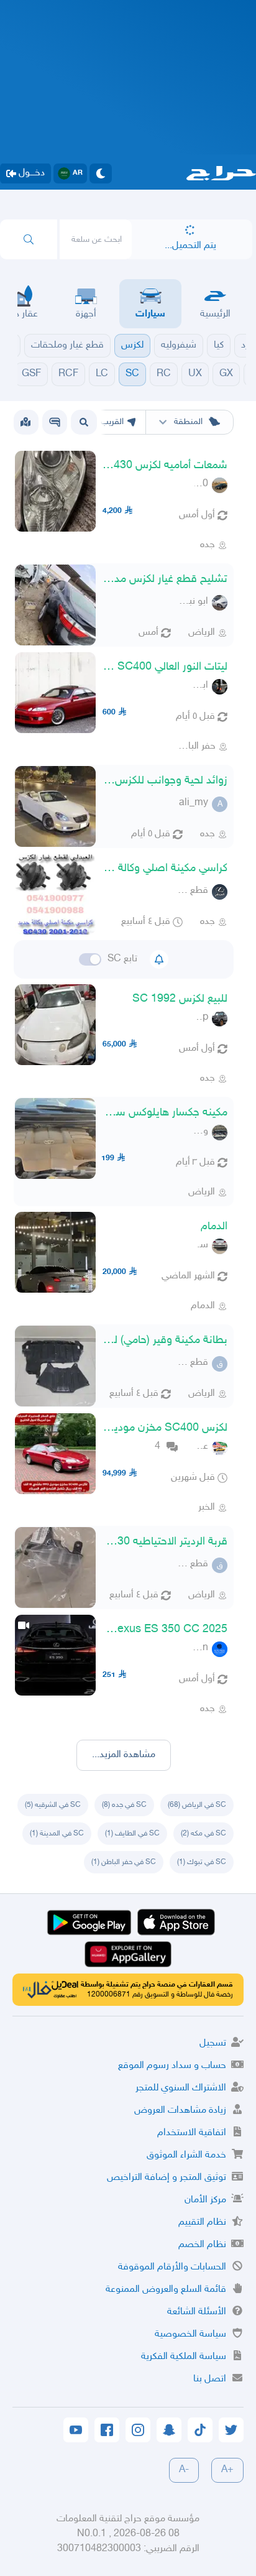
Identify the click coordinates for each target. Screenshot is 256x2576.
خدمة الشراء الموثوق (186, 2155)
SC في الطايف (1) (132, 1834)
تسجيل (213, 2043)
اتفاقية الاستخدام (192, 2133)
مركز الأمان (205, 2200)
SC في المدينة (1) (57, 1834)
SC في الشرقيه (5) (53, 1805)
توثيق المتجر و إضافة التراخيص (167, 2178)
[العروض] (25, 422)
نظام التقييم (202, 2223)
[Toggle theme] (101, 173)
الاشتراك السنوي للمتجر (181, 2088)
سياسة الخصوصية (190, 2334)
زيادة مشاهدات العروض (180, 2111)
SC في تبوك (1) (202, 1862)
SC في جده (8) (124, 1805)
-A (184, 2470)
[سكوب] (55, 422)
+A (227, 2470)
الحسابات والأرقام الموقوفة (172, 2267)
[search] (29, 239)
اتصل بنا (210, 2379)
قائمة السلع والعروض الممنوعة (166, 2290)
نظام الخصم (202, 2245)
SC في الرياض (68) (197, 1805)
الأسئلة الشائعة (197, 2312)
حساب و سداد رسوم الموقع (172, 2066)
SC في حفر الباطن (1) (124, 1862)
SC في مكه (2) (203, 1834)
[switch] (90, 959)
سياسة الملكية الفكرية (184, 2357)
